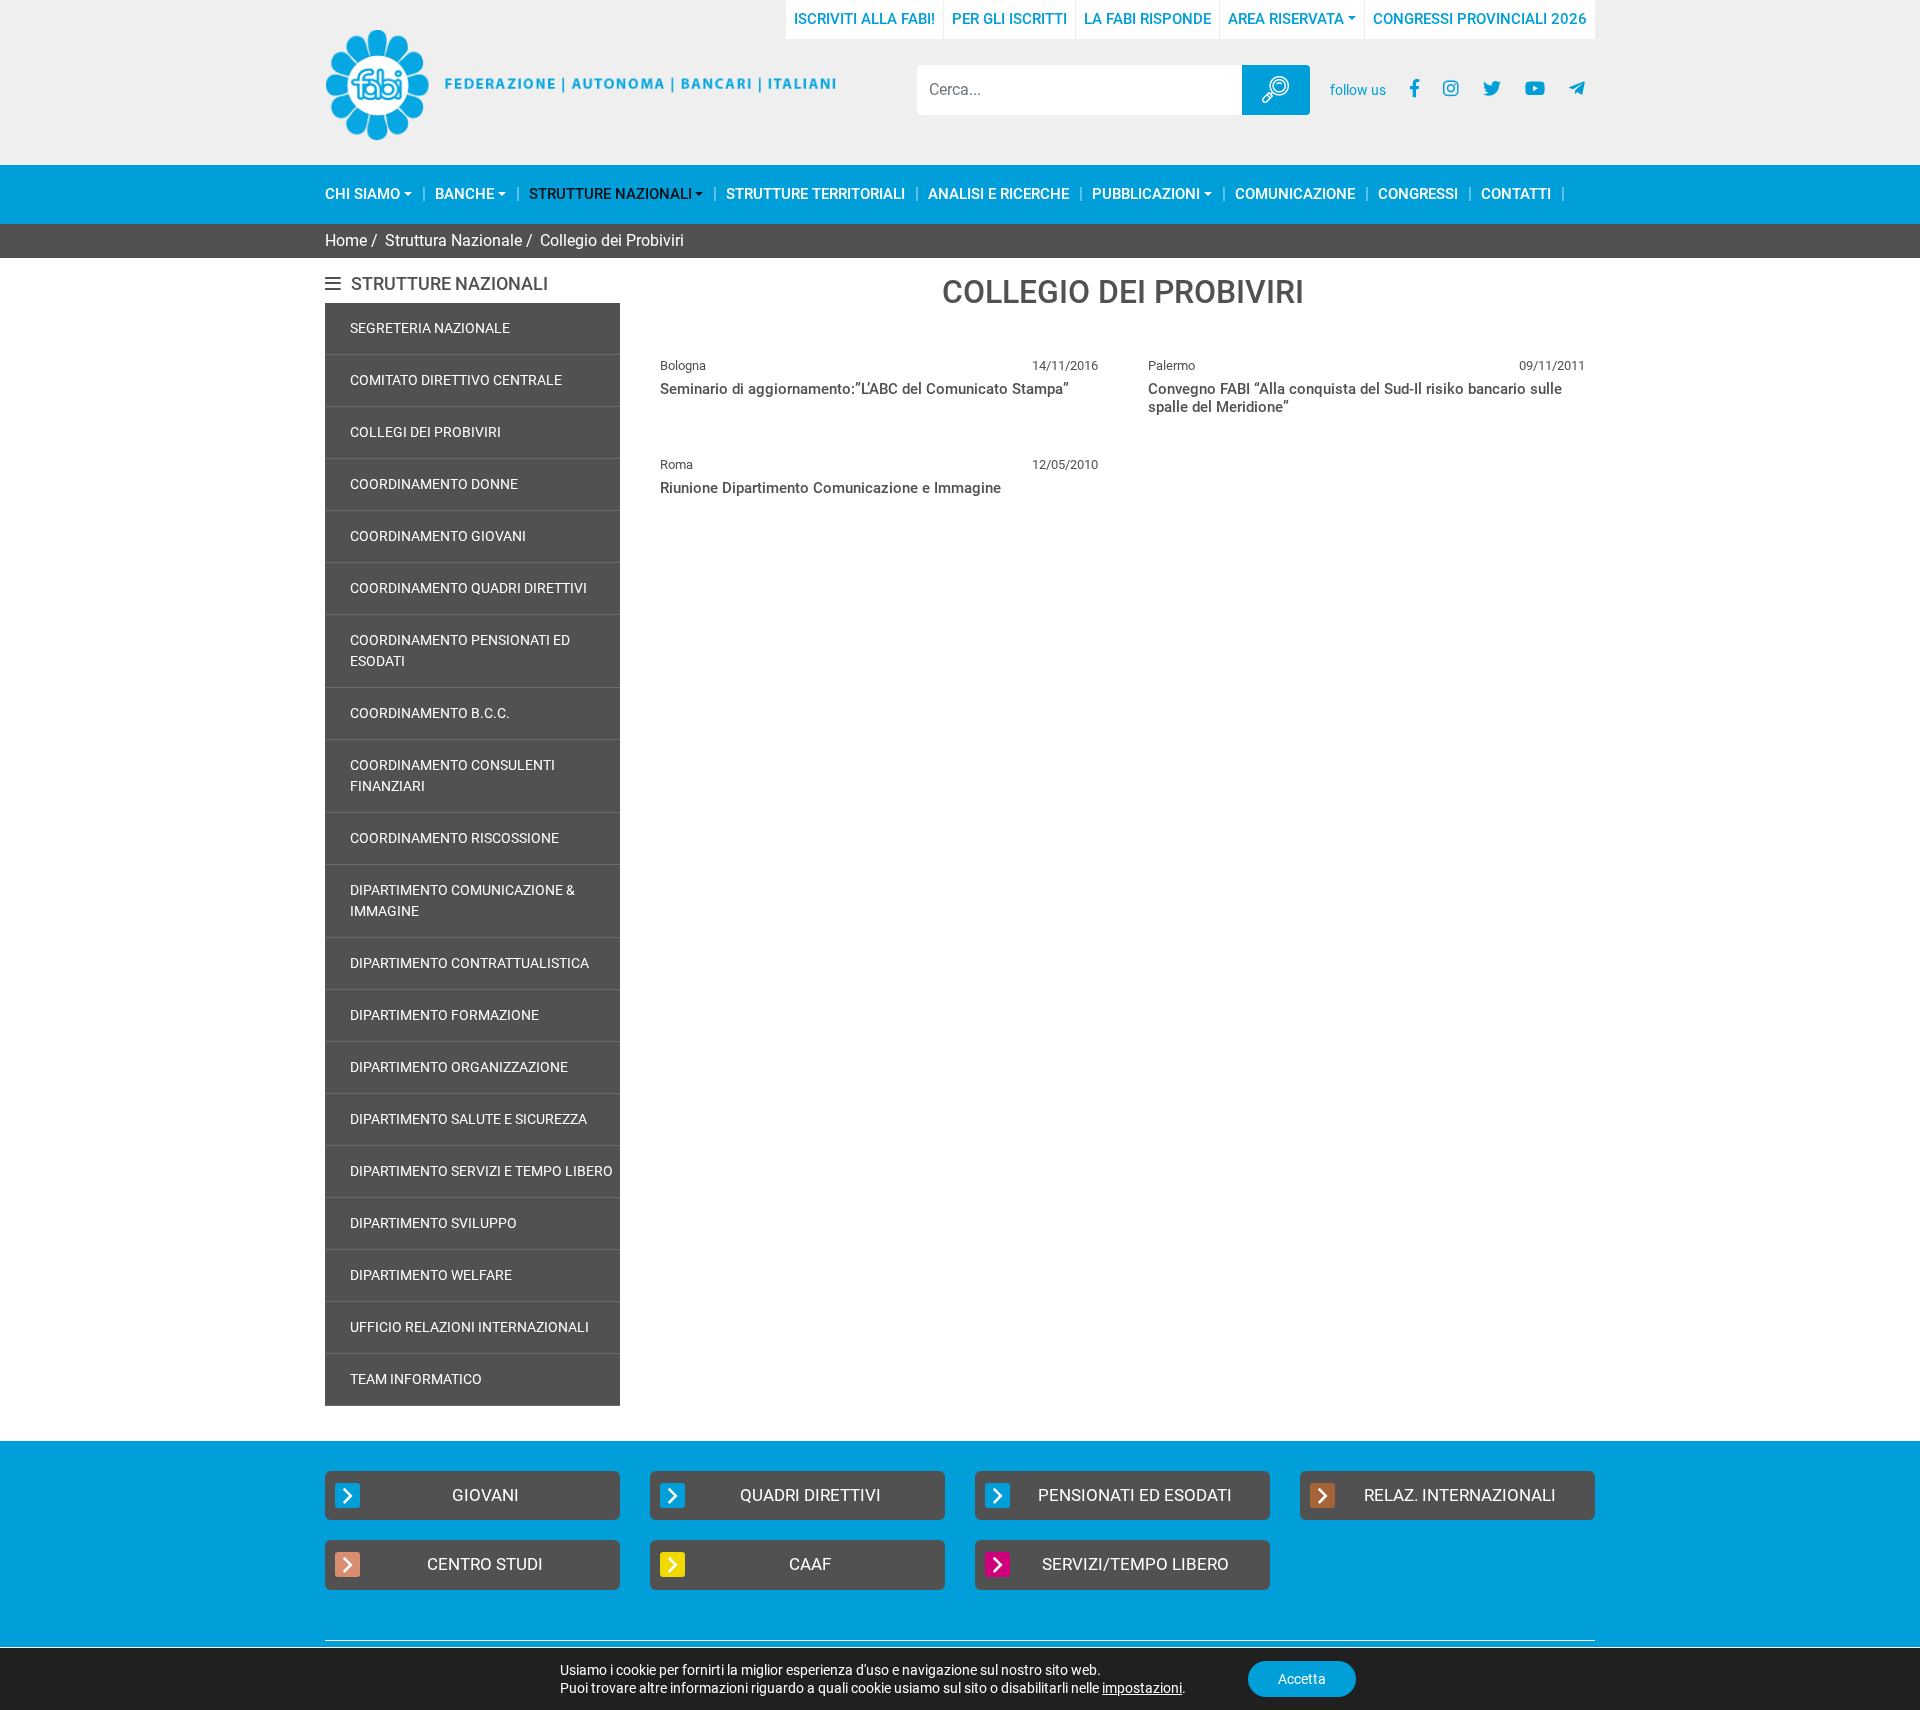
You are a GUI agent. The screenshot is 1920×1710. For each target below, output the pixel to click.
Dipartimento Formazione (444, 1015)
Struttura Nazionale (453, 240)
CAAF (810, 1564)
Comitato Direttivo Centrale (456, 380)
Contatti (1516, 194)
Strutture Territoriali (815, 194)
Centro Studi (485, 1564)
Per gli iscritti (1009, 19)
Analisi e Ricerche (998, 194)
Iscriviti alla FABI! (864, 19)
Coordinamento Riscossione (454, 838)
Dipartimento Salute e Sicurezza (468, 1119)
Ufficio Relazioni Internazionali (469, 1327)
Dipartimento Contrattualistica (469, 963)
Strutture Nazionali (610, 194)
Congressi (1418, 194)
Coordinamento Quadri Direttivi (468, 588)
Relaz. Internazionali (1460, 1495)
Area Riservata (1286, 19)
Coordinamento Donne (434, 484)
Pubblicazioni (1146, 194)
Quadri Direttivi (810, 1495)
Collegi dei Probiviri (425, 432)
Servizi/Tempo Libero (1135, 1564)
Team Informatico (416, 1379)
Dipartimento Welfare (431, 1275)
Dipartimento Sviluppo (433, 1223)
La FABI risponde (1147, 19)
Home (346, 240)
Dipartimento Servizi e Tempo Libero (481, 1171)
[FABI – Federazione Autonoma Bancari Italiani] (581, 85)
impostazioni (1142, 1688)
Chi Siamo (362, 194)
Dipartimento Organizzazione (459, 1067)
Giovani (485, 1495)
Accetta (1302, 1679)
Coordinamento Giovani (438, 536)
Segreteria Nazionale (430, 328)
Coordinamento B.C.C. (430, 713)
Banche (464, 194)
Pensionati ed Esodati (1135, 1495)
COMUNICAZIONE (1295, 194)
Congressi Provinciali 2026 (1480, 19)
